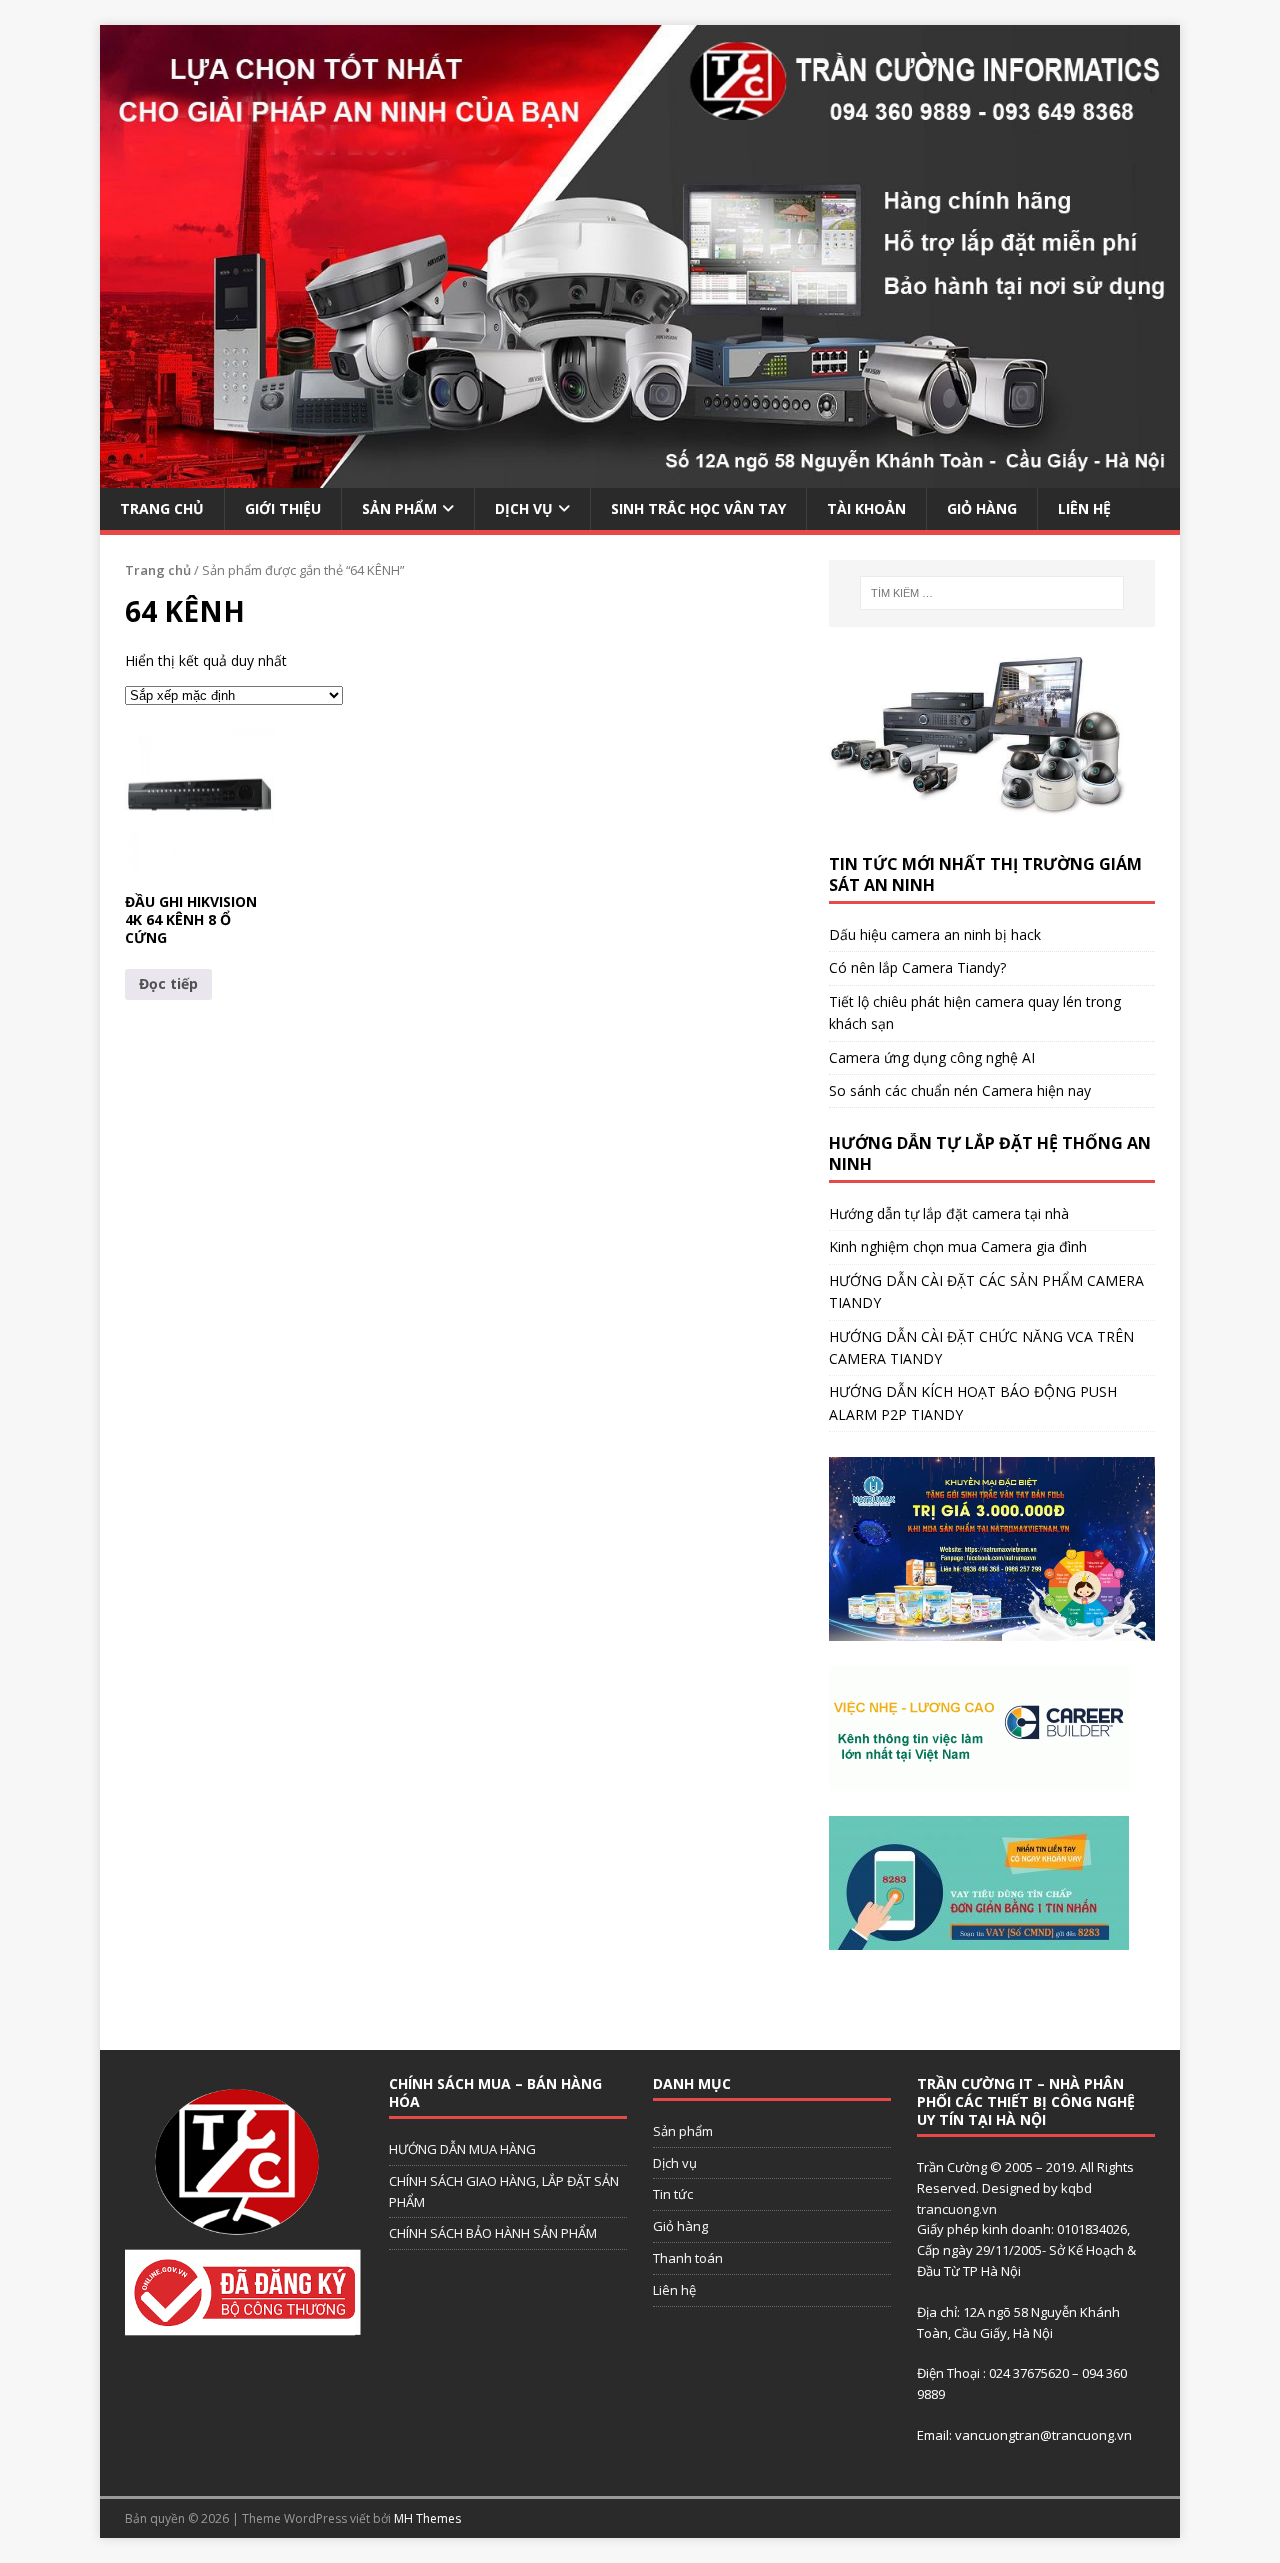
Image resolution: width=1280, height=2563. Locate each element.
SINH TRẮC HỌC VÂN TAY (698, 508)
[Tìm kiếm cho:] (992, 593)
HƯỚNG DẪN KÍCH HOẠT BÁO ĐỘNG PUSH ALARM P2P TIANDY (973, 1402)
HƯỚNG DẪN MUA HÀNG (462, 2149)
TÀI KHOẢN (866, 508)
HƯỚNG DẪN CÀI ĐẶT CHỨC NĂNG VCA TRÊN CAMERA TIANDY (981, 1347)
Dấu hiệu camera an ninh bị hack (935, 934)
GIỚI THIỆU (283, 508)
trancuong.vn (957, 2209)
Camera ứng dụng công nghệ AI (932, 1057)
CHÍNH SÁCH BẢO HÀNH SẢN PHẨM (493, 2233)
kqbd (1076, 2188)
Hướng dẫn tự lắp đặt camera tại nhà (949, 1213)
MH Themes (427, 2518)
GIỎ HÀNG (982, 508)
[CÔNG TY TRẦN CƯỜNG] (640, 475)
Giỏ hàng (680, 2226)
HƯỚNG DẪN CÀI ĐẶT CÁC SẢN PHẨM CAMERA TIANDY (986, 1291)
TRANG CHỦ (162, 508)
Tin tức (673, 2194)
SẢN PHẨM (399, 508)
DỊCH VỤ (524, 508)
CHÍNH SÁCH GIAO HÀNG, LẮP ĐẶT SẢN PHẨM (504, 2191)
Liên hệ (674, 2290)
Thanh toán (688, 2258)
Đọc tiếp (168, 983)
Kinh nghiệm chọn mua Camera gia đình (958, 1246)
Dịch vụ (675, 2163)
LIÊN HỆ (1084, 508)
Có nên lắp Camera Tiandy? (917, 967)
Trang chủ (158, 570)
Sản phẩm (683, 2131)
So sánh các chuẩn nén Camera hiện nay (960, 1090)
